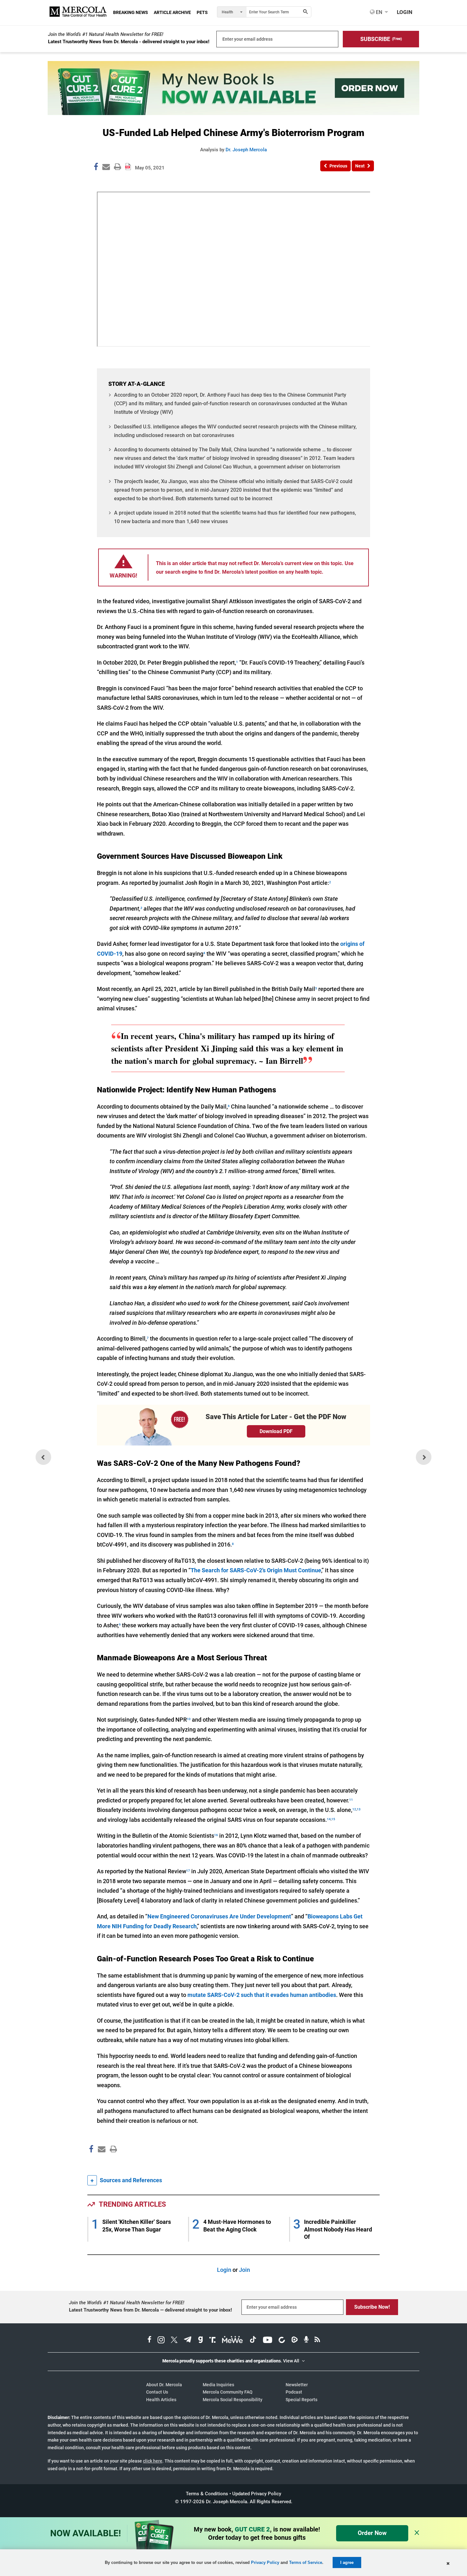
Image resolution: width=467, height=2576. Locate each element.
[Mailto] (101, 2163)
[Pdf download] (128, 164)
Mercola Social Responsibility (233, 2400)
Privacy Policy (265, 2562)
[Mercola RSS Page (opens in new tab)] (317, 2340)
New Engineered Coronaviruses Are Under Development (219, 1916)
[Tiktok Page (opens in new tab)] (253, 2340)
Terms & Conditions (207, 2494)
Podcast (294, 2392)
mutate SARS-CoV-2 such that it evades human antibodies (262, 1995)
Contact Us (157, 2392)
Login (224, 2270)
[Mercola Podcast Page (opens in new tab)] (306, 2340)
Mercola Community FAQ (228, 2392)
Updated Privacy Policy (257, 2494)
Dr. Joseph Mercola (246, 150)
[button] (381, 39)
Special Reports (301, 2400)
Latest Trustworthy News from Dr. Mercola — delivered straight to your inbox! (150, 2310)
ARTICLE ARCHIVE (172, 12)
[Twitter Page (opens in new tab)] (174, 2340)
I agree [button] (347, 2562)
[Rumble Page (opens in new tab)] (294, 2340)
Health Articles (161, 2400)
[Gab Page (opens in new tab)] (200, 2340)
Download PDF (276, 1431)
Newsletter (297, 2385)
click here (153, 2461)
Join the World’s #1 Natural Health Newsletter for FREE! (106, 34)
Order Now (372, 2533)
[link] (96, 168)
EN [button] (378, 12)
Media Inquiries (218, 2385)
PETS (202, 12)
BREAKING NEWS (131, 12)
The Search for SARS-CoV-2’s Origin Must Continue (256, 1570)
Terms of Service (306, 2562)
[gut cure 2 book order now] (233, 113)
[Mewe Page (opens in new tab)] (233, 2340)
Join (244, 2270)
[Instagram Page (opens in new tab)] (161, 2340)
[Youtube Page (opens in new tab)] (267, 2340)
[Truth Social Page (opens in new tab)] (213, 2340)
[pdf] (111, 2161)
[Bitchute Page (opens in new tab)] (282, 2340)
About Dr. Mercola (164, 2385)
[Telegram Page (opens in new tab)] (188, 2340)
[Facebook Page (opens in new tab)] (149, 2340)
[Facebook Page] (91, 2163)
